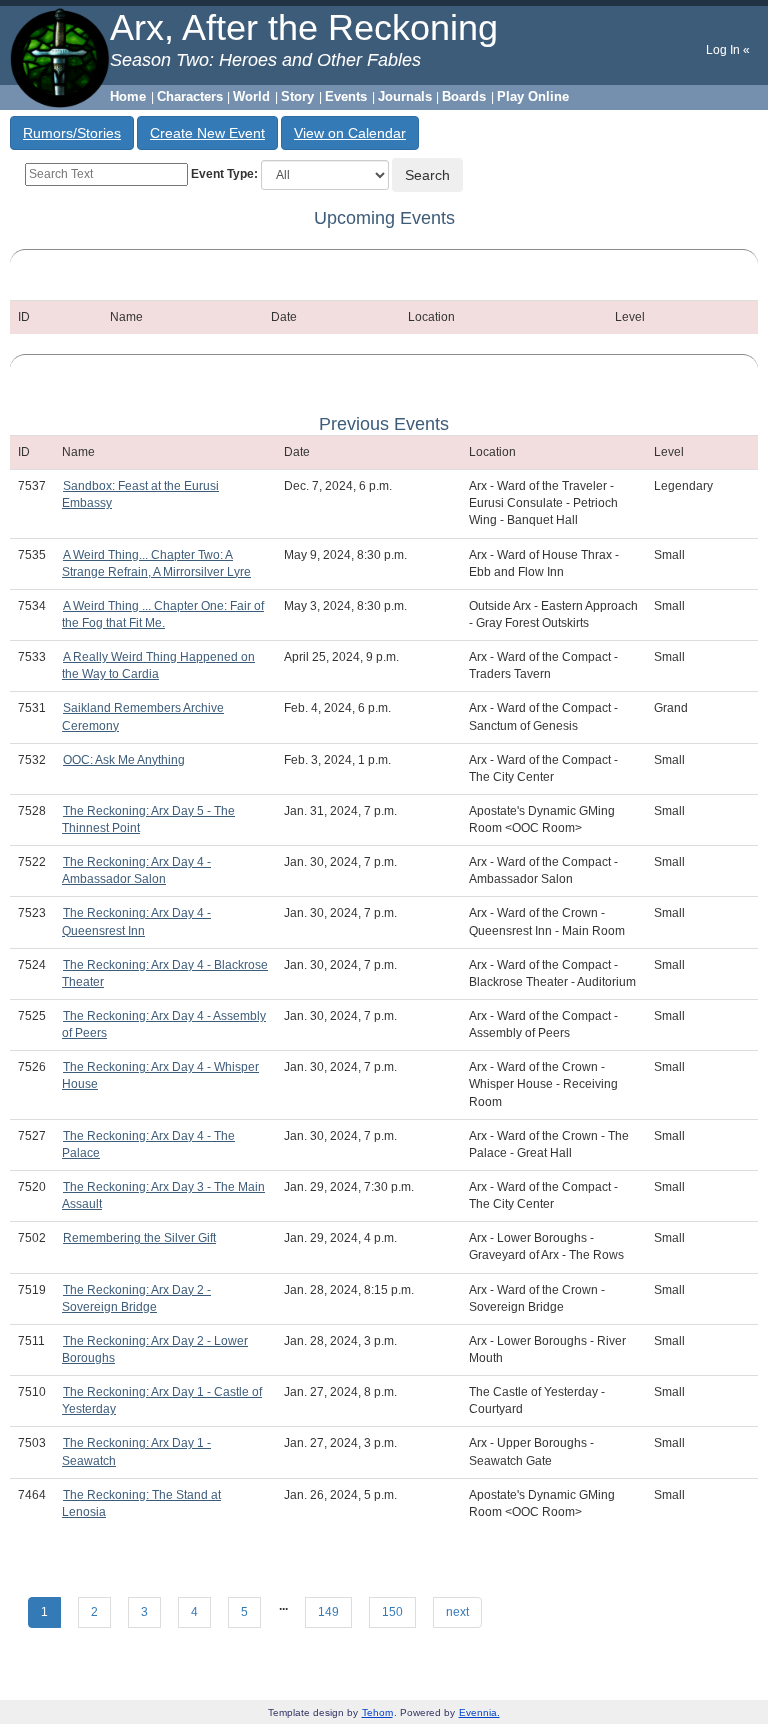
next (457, 1612)
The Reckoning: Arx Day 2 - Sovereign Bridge (136, 1298)
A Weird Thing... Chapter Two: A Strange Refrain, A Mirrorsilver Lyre (156, 563)
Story (297, 96)
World (251, 96)
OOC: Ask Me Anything (124, 760)
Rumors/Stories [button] (72, 133)
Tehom (377, 1712)
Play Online (533, 96)
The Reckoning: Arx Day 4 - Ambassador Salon (136, 870)
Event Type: (224, 174)
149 (328, 1612)
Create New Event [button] (207, 133)
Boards (464, 96)
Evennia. (479, 1712)
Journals (405, 96)
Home (128, 96)
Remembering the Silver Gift (139, 1238)
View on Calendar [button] (350, 133)
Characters (190, 96)
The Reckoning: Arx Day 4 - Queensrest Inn (136, 921)
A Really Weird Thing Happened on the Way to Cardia (158, 665)
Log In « (728, 50)
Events (346, 96)
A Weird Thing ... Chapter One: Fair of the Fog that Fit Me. (163, 614)
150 (392, 1612)
